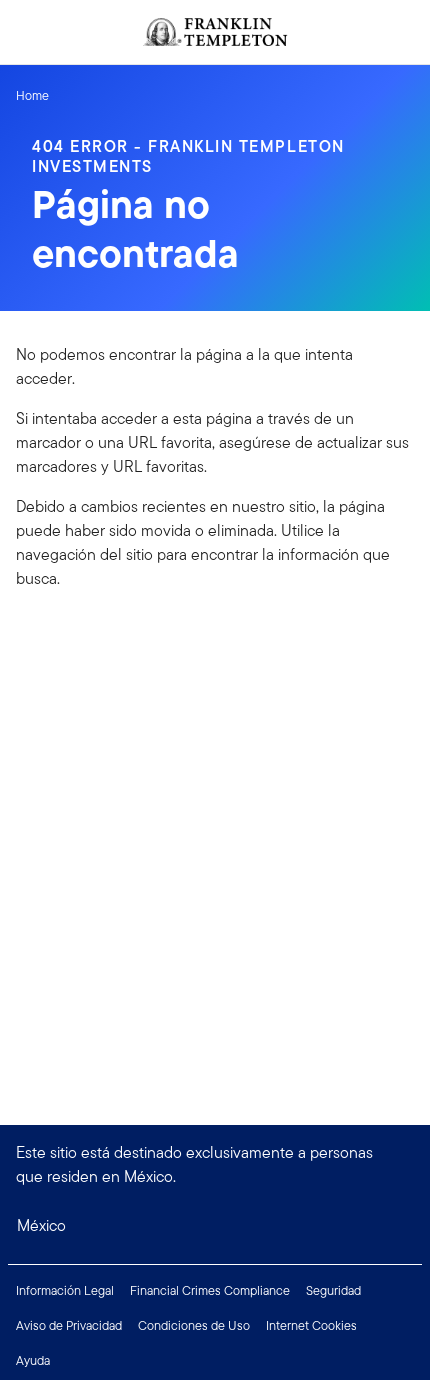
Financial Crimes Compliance (210, 1290)
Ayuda (33, 1360)
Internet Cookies (311, 1325)
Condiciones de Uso (194, 1325)
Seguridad (333, 1290)
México (41, 1225)
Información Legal (65, 1290)
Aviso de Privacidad (69, 1325)
